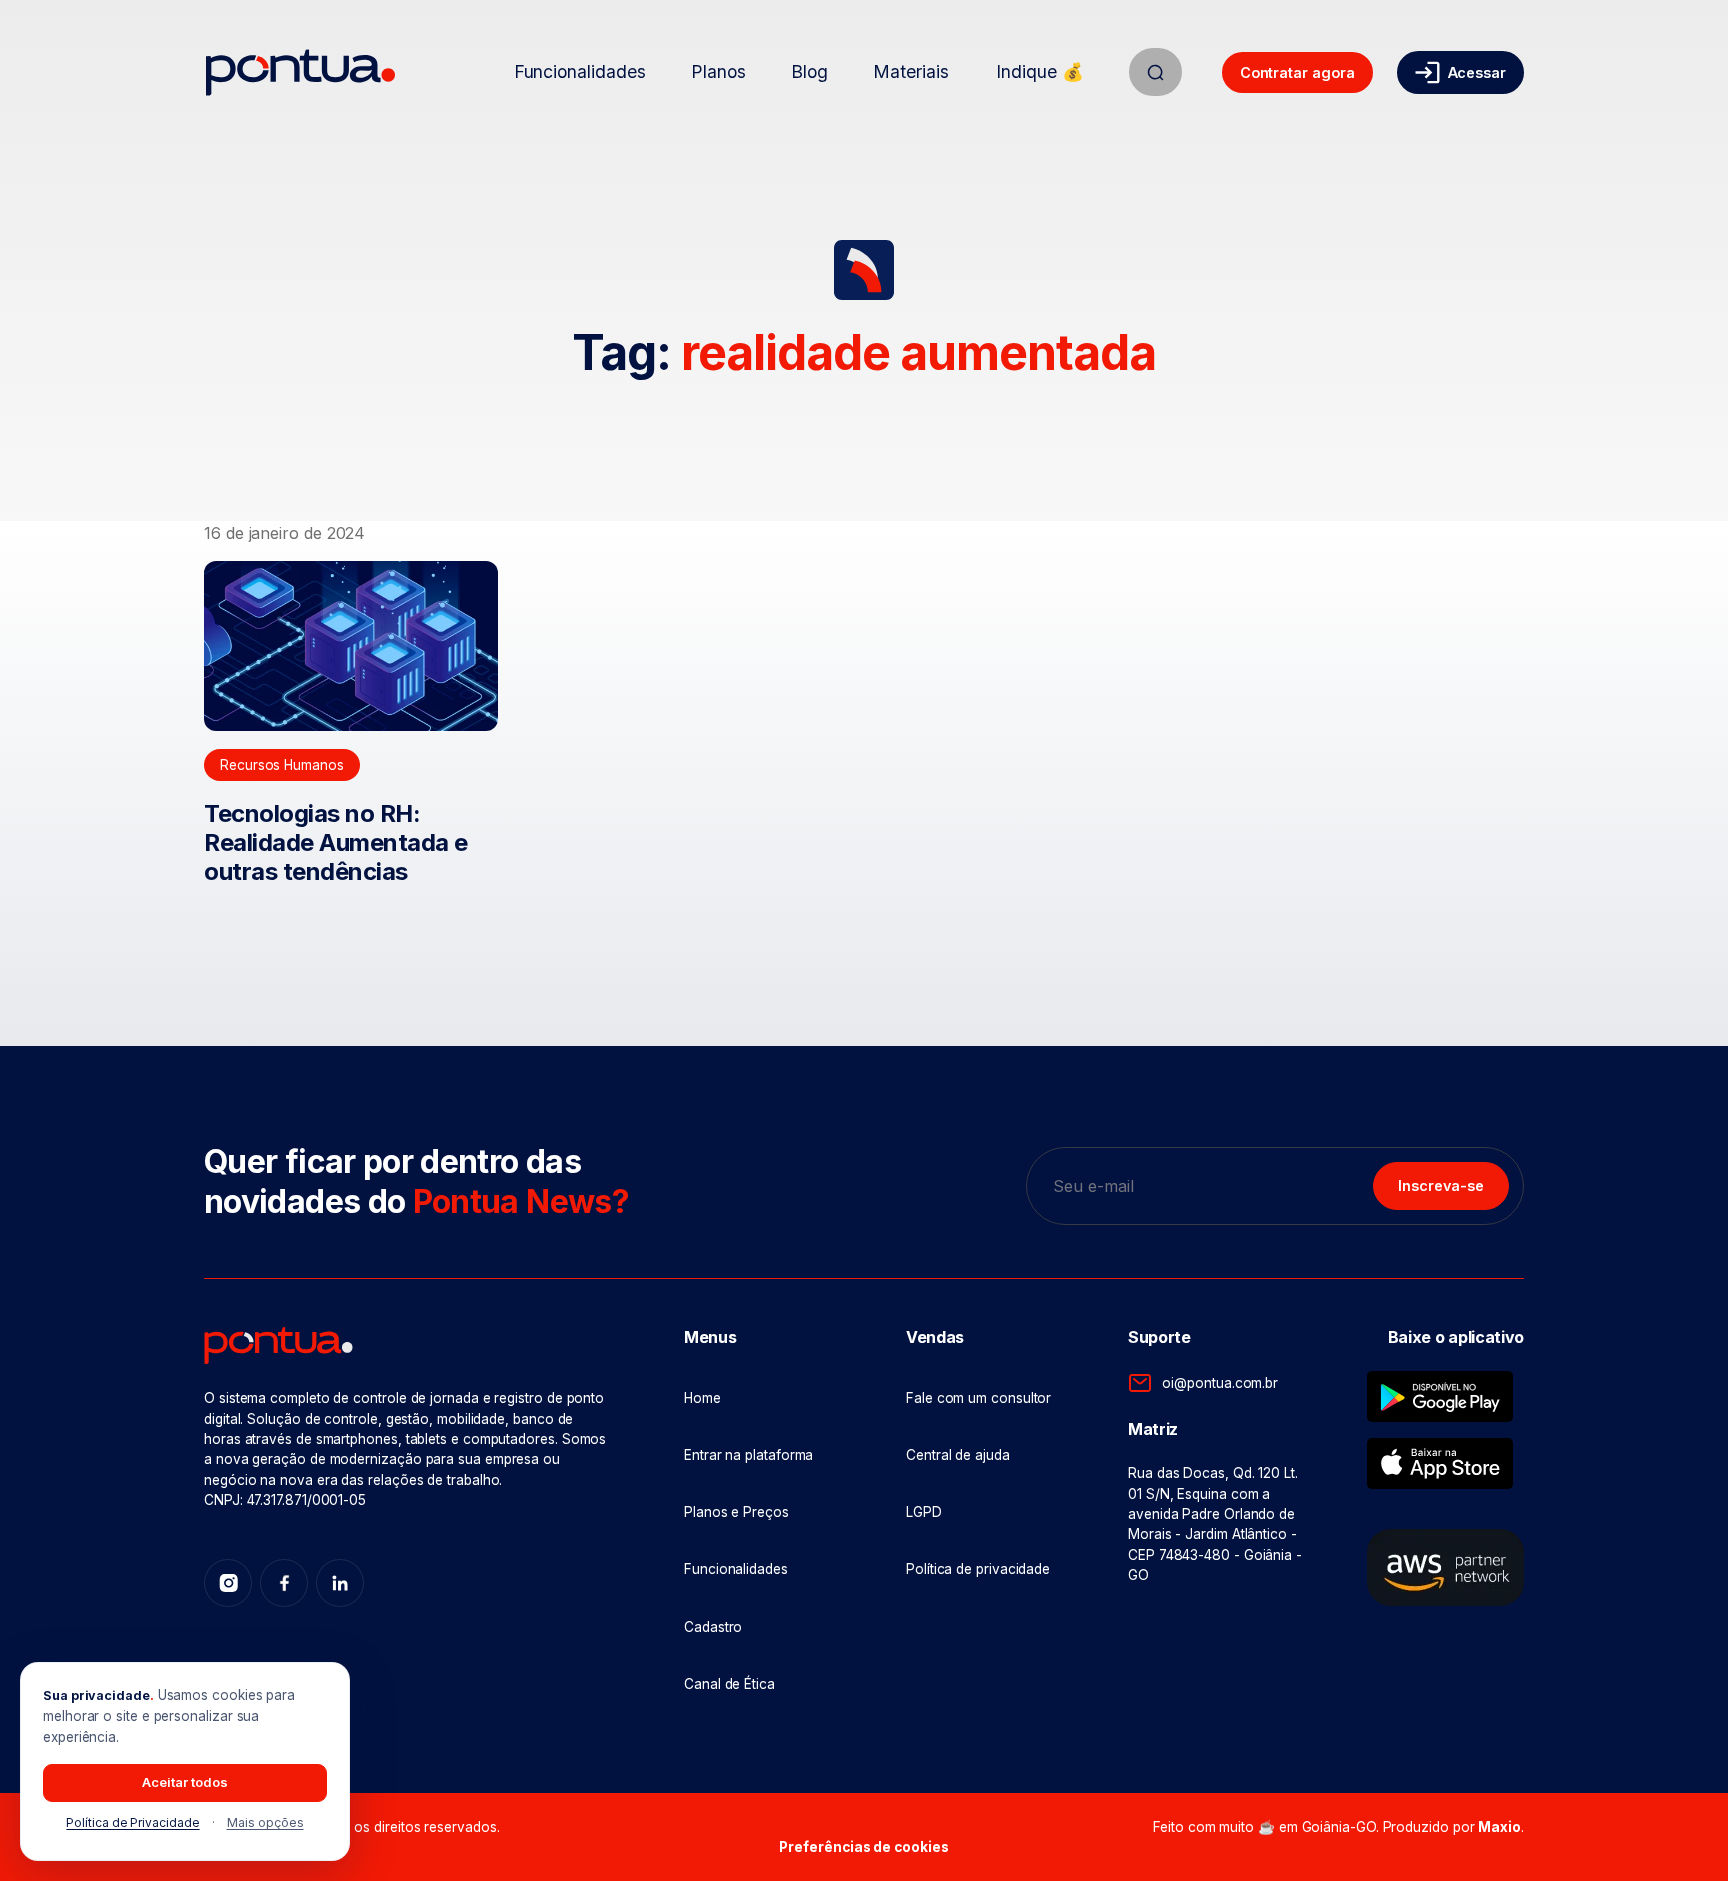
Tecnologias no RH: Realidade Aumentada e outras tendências (336, 842)
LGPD (924, 1512)
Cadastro (713, 1627)
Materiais (910, 71)
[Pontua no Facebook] (284, 1583)
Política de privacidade (978, 1569)
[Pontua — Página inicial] (300, 72)
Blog (809, 71)
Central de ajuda (958, 1455)
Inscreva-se (1441, 1185)
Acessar (1477, 72)
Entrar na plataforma (748, 1455)
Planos (718, 71)
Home (702, 1398)
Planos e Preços (736, 1512)
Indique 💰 (1039, 71)
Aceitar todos (185, 1782)
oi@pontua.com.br (1220, 1383)
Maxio (1499, 1827)
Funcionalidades (580, 71)
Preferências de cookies (863, 1847)
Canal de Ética (729, 1684)
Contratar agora (1297, 72)
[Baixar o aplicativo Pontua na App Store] (1440, 1463)
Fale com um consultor (978, 1398)
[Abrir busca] (1155, 72)
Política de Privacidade (132, 1822)
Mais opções (265, 1822)
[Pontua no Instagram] (228, 1583)
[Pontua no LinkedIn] (340, 1583)
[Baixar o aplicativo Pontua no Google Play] (1440, 1396)
